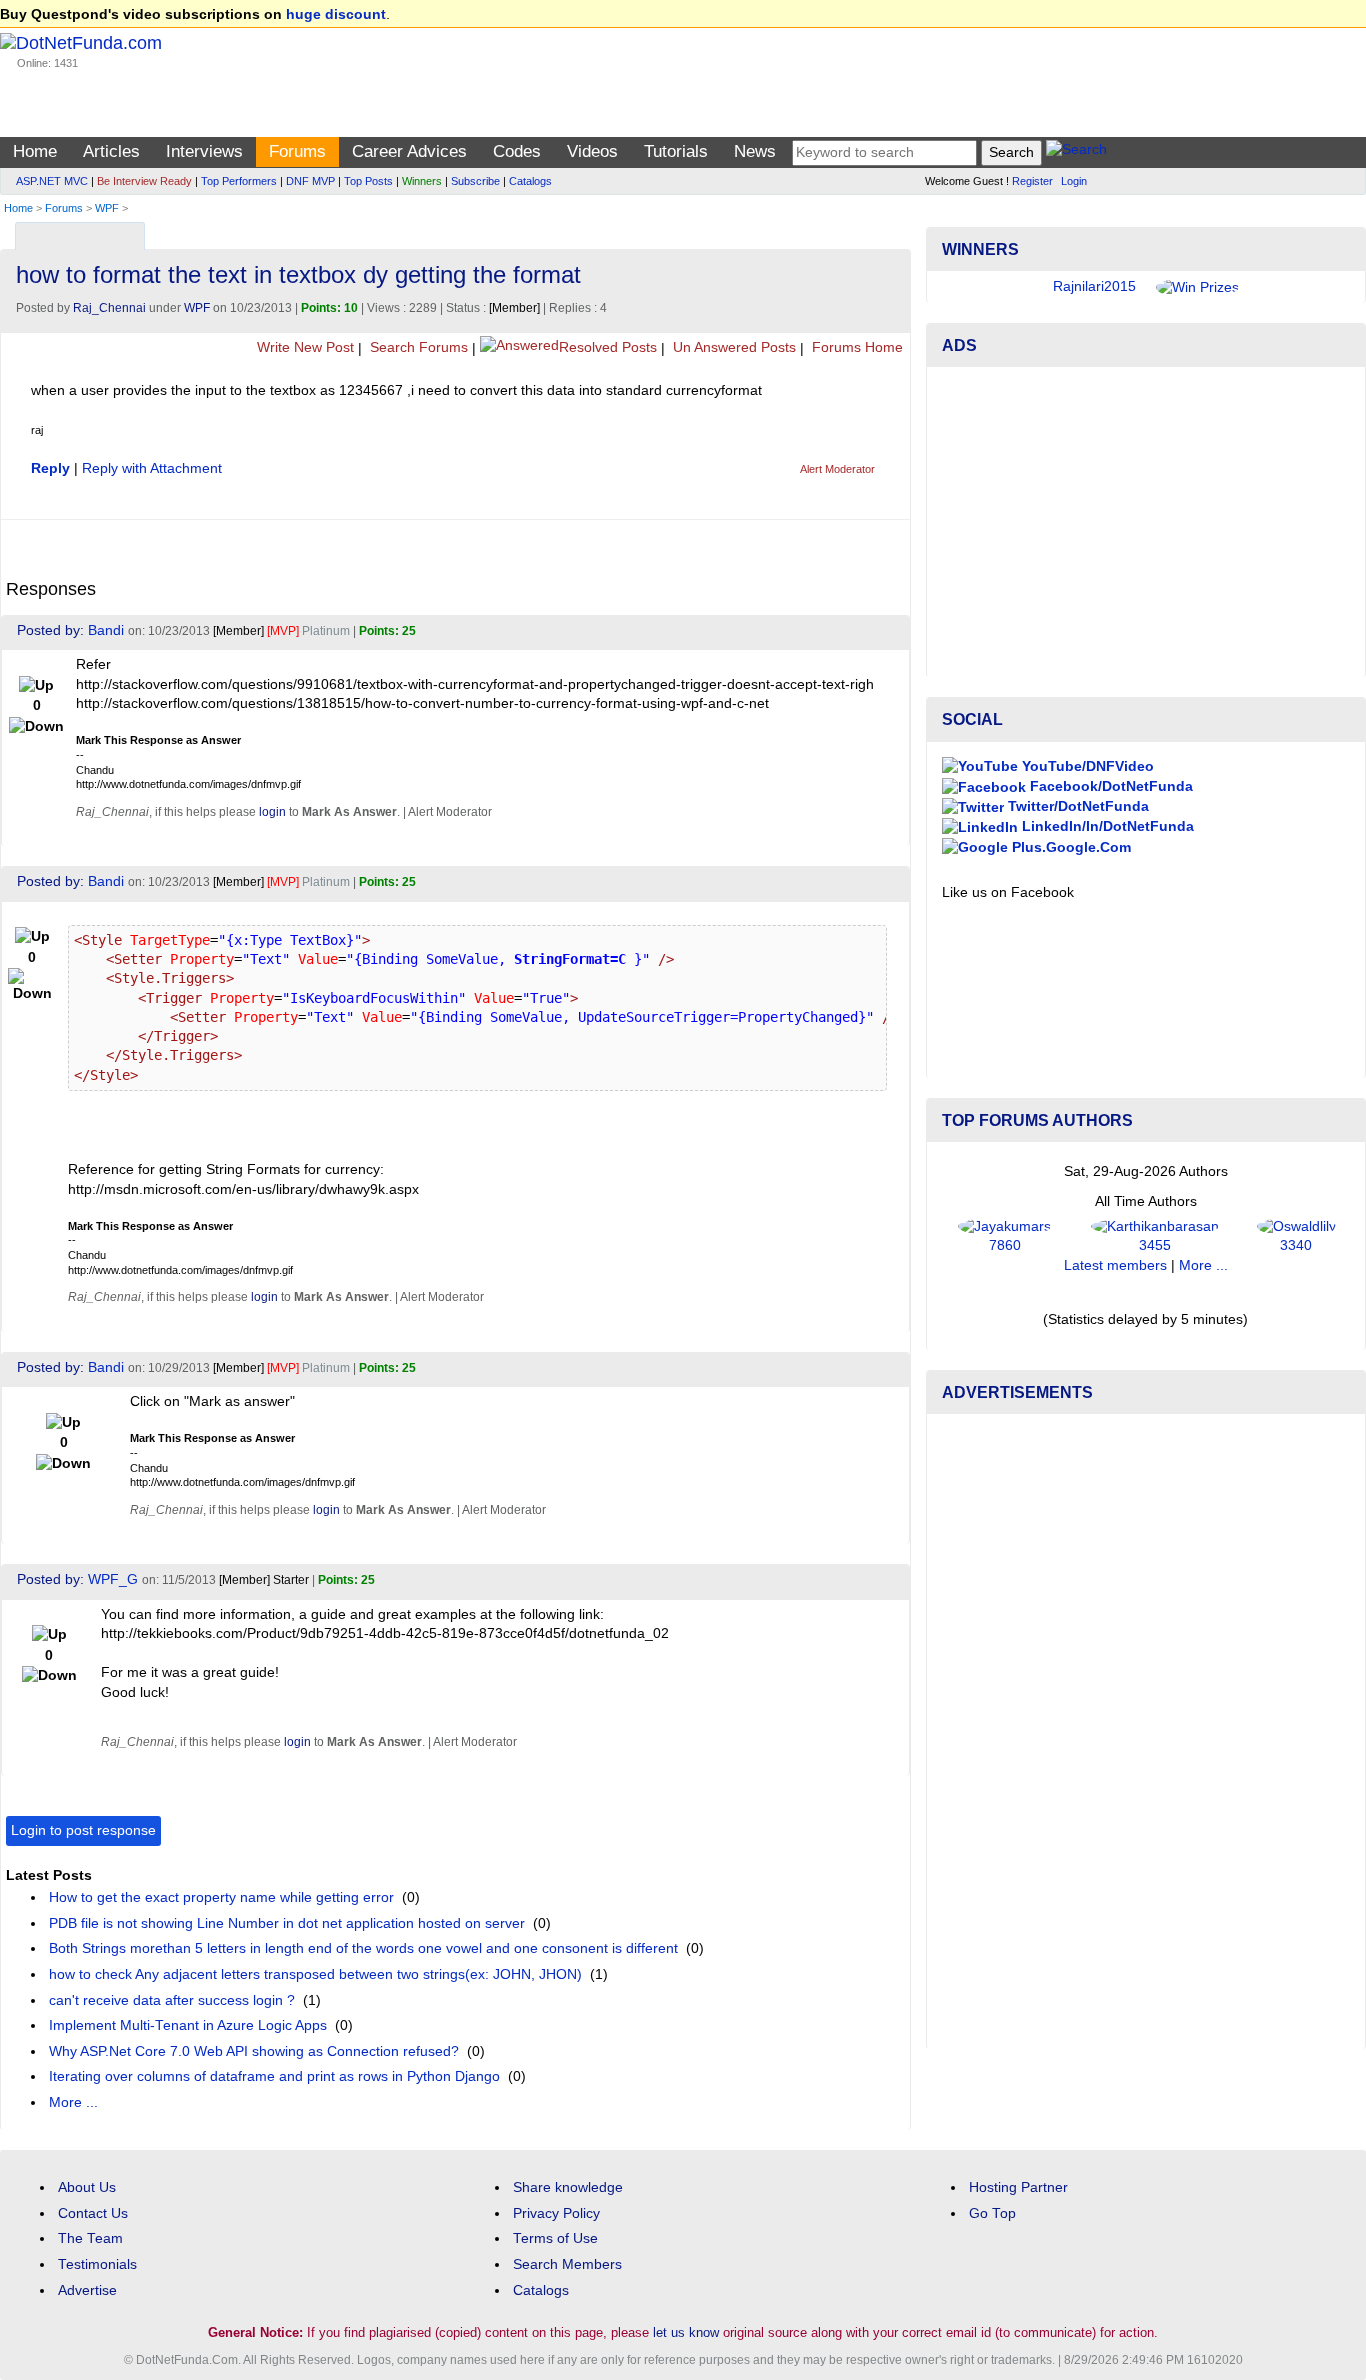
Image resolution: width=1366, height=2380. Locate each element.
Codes (517, 151)
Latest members (1115, 1265)
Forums (297, 151)
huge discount (336, 14)
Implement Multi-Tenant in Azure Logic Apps (188, 2025)
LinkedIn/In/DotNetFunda (1106, 826)
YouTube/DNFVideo (1086, 766)
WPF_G (113, 1579)
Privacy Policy (556, 2213)
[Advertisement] (1146, 522)
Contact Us (93, 2213)
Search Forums (417, 347)
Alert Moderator (837, 469)
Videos (592, 151)
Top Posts (368, 181)
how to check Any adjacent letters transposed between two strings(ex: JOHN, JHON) (315, 1974)
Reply (50, 468)
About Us (87, 2187)
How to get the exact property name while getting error (221, 1897)
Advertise (87, 2290)
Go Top (992, 2213)
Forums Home (855, 347)
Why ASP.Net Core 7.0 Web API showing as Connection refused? (254, 2051)
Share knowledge (568, 2187)
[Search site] (1076, 152)
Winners (422, 181)
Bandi (106, 630)
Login (1074, 181)
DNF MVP (310, 181)
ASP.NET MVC (52, 181)
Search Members (567, 2264)
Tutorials (676, 151)
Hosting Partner (1018, 2187)
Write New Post (303, 347)
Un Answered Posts (732, 347)
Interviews (204, 151)
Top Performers (239, 181)
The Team (90, 2238)
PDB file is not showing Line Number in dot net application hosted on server (287, 1923)
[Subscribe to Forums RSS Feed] (892, 231)
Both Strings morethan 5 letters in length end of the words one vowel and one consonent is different (363, 1948)
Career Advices (409, 151)
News (755, 151)
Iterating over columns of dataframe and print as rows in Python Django (274, 2076)
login (272, 812)
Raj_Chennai (109, 308)
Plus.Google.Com (1069, 847)
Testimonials (97, 2264)
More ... (73, 2102)
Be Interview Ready (144, 181)
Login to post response (83, 1830)
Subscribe (475, 181)
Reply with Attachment (152, 468)
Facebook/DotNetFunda (1109, 786)
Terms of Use (555, 2238)
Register (1032, 181)
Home (35, 151)
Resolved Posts (608, 347)
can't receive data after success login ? (172, 2000)
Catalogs (530, 181)
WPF (107, 208)
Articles (111, 151)
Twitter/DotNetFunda (1076, 806)
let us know (686, 2332)
